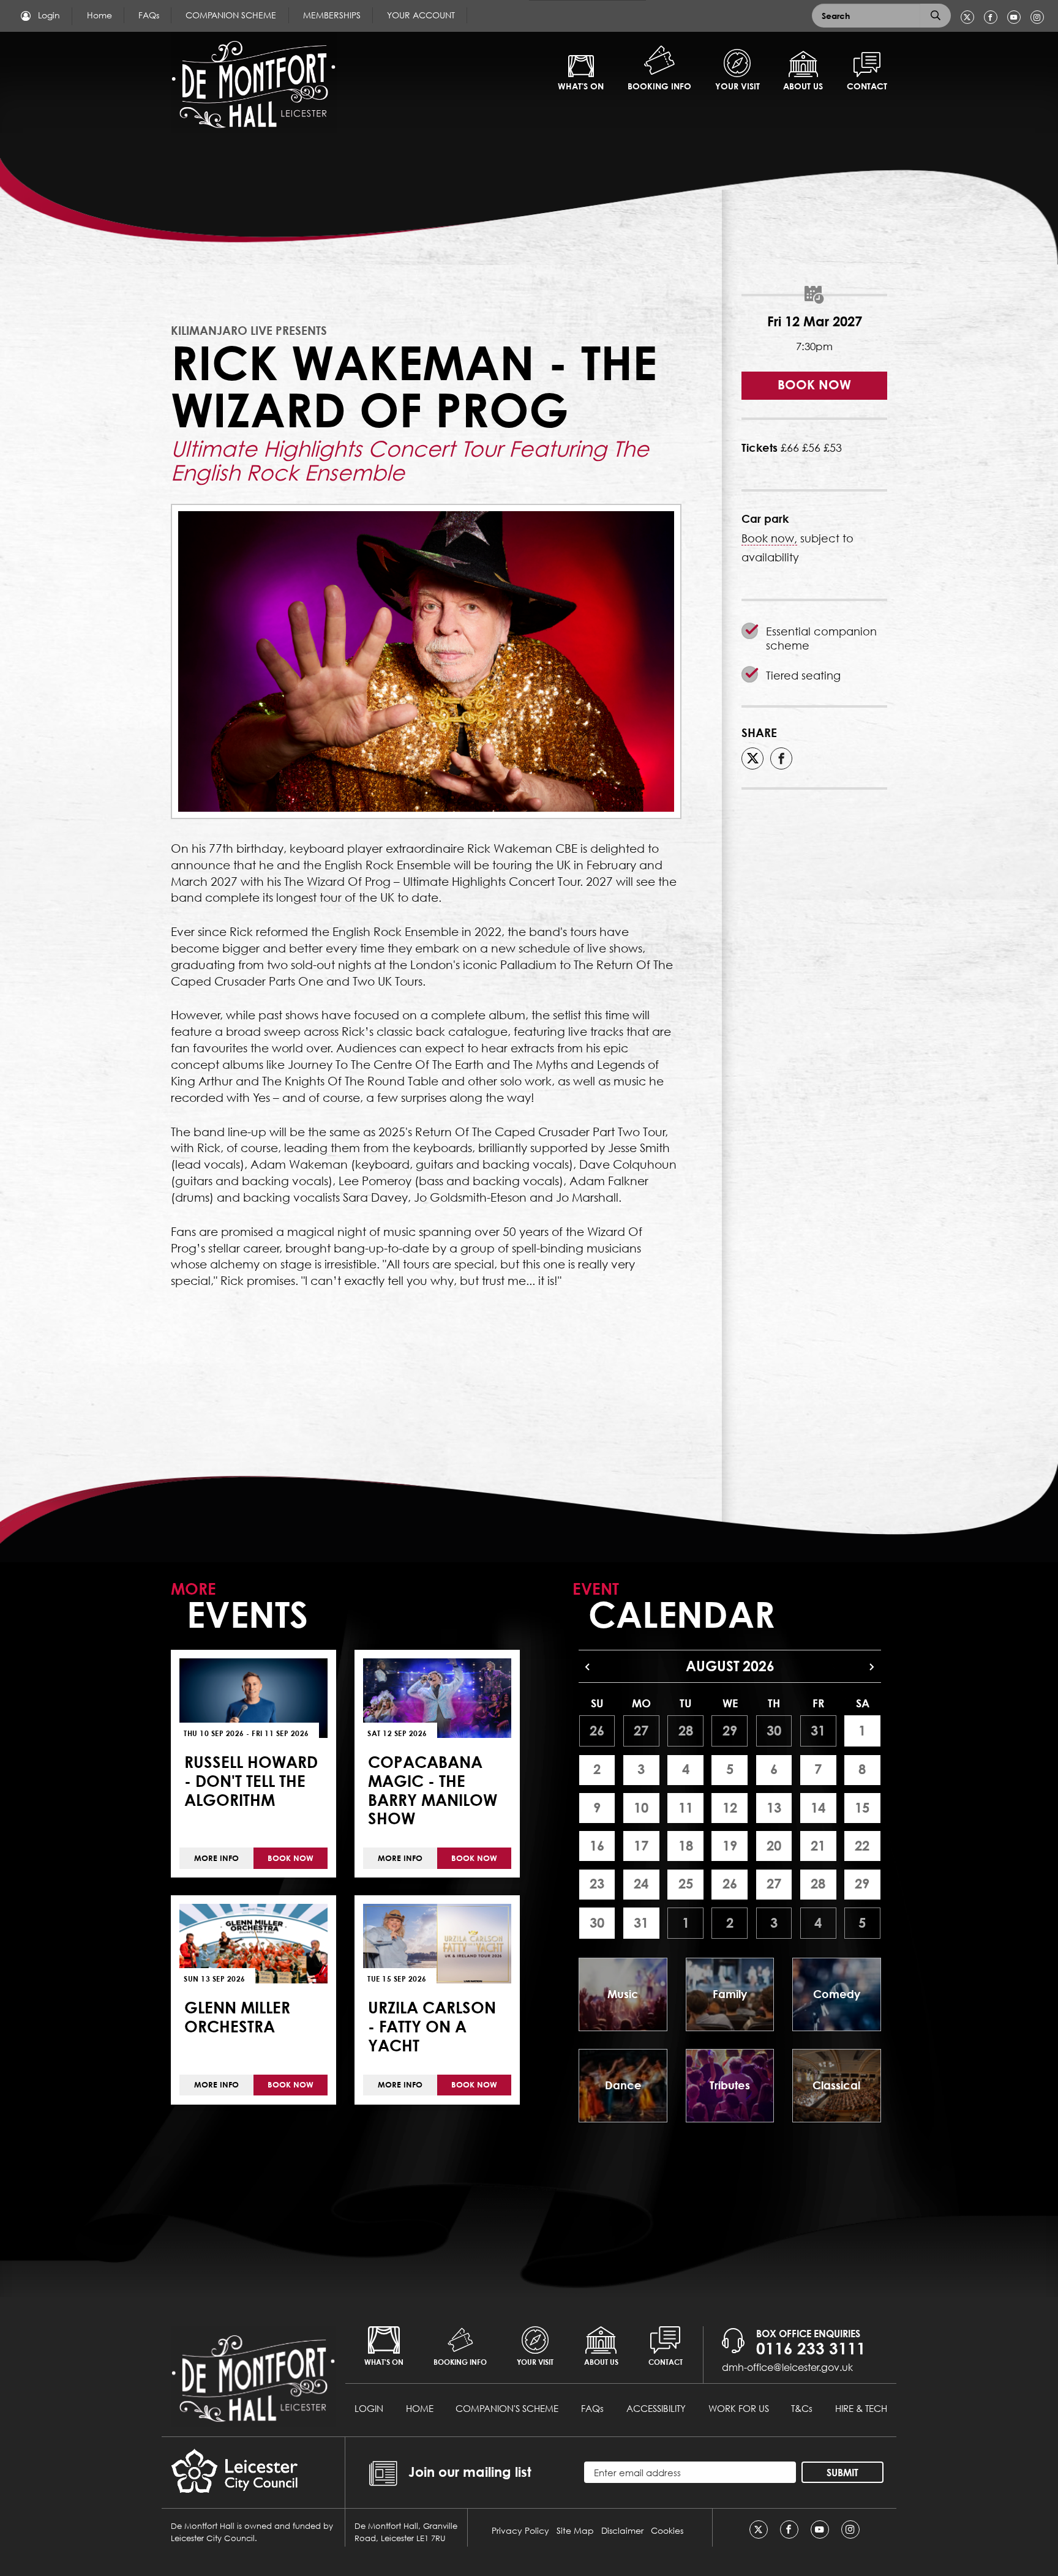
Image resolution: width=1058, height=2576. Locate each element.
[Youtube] (1014, 17)
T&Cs (802, 2408)
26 (597, 1731)
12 (730, 1808)
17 (641, 1846)
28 (686, 1731)
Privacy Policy (520, 2530)
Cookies (667, 2530)
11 (686, 1808)
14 (818, 1808)
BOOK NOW (814, 385)
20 (774, 1846)
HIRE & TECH (861, 2408)
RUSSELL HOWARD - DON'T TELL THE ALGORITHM (251, 1780)
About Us (803, 86)
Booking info (659, 86)
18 (686, 1846)
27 (641, 1731)
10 (641, 1808)
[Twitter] (967, 17)
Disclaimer (622, 2530)
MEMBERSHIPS (332, 15)
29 (730, 1731)
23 (597, 1884)
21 (818, 1846)
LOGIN (369, 2408)
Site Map (575, 2530)
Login (48, 15)
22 (862, 1846)
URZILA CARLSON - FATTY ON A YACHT (432, 2026)
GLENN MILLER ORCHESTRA (237, 2017)
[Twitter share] (752, 758)
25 (686, 1884)
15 (862, 1808)
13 (774, 1808)
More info (216, 1858)
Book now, (769, 538)
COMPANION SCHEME (231, 15)
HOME (420, 2408)
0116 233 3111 (811, 2348)
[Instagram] (1037, 17)
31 (818, 1731)
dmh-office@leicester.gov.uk (787, 2367)
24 (641, 1884)
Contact (867, 86)
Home (99, 15)
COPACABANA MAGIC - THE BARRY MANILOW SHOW (433, 1790)
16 (597, 1846)
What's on (581, 86)
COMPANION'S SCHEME (507, 2408)
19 (730, 1846)
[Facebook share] (781, 758)
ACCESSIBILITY (656, 2408)
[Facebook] (991, 17)
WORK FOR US (739, 2408)
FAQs (149, 15)
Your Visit (737, 86)
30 (774, 1731)
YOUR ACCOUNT (421, 15)
